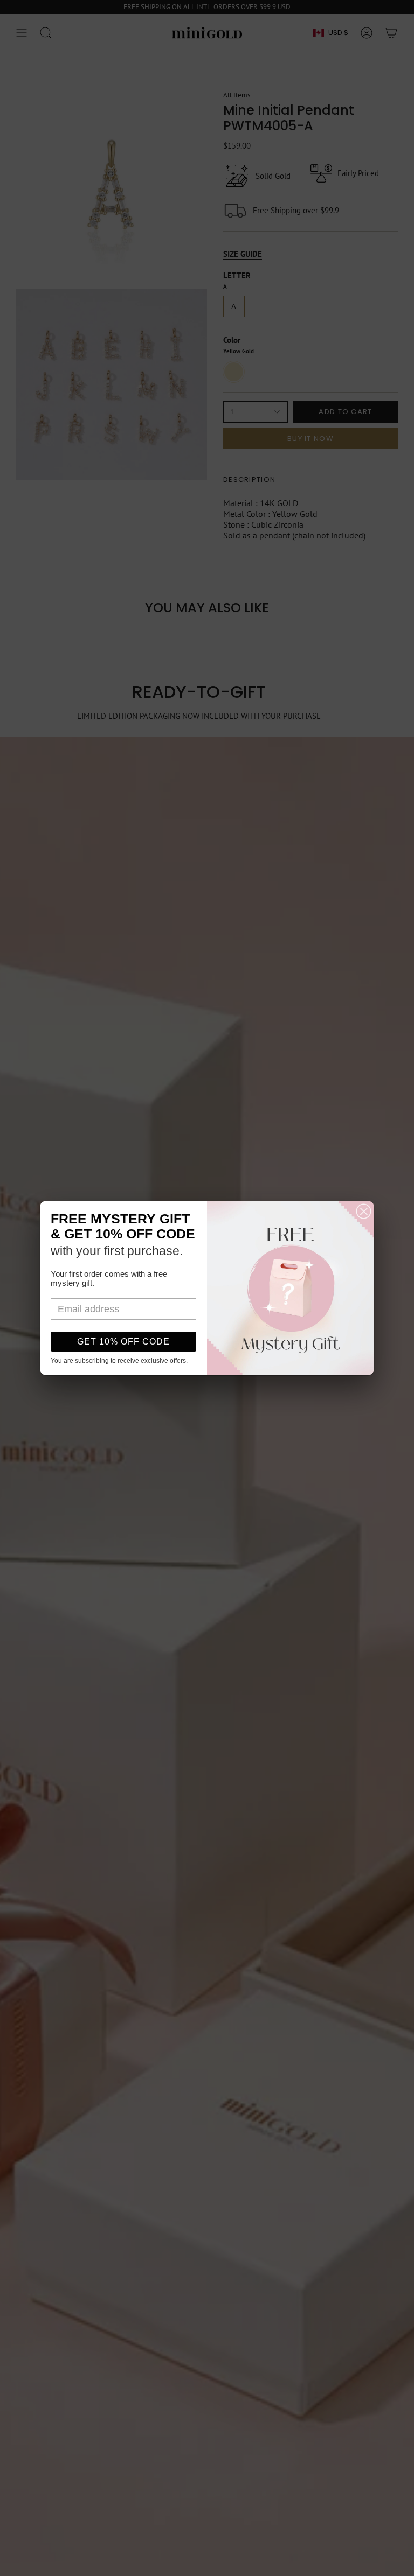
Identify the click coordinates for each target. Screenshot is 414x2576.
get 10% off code (123, 1342)
